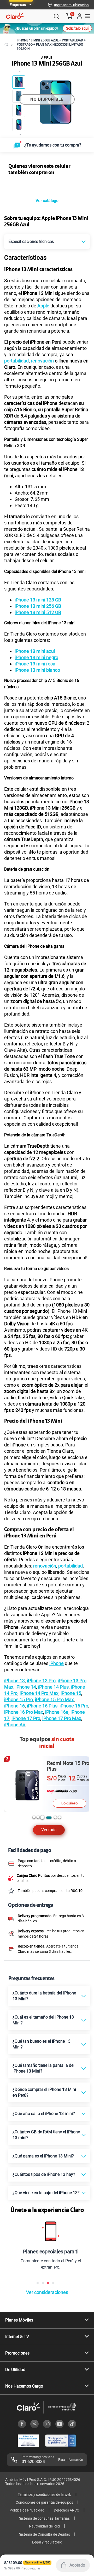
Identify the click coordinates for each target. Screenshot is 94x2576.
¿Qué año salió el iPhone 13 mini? (44, 2114)
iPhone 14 (26, 1687)
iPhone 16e (57, 1712)
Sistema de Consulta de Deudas (45, 2534)
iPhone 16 (14, 1706)
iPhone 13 (14, 1681)
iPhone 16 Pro (74, 1706)
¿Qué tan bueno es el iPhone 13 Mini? (42, 2044)
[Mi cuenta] (79, 16)
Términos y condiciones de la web (45, 2494)
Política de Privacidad (27, 2510)
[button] (71, 5)
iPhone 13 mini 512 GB (38, 612)
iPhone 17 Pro (26, 1718)
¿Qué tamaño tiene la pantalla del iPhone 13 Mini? (43, 2068)
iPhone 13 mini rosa (35, 664)
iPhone (57, 1663)
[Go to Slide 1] (19, 82)
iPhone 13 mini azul (35, 651)
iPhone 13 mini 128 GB (38, 600)
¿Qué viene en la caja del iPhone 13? (46, 2193)
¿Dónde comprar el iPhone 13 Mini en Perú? (44, 2092)
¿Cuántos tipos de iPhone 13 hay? (44, 2174)
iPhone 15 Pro (19, 1699)
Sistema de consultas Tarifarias (44, 2518)
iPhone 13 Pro (41, 1681)
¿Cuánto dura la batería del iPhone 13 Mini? (44, 1996)
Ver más (49, 1830)
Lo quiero (69, 1797)
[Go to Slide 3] (19, 110)
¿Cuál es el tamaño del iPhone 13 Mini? (43, 2020)
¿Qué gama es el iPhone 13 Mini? (43, 2156)
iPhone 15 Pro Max (54, 1699)
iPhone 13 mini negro (36, 657)
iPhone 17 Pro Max (62, 1718)
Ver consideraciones (47, 2292)
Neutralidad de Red (44, 2526)
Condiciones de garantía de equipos (44, 2502)
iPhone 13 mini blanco (37, 670)
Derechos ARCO (67, 2510)
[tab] (34, 1817)
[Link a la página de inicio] (6, 45)
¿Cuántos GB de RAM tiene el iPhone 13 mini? (46, 2135)
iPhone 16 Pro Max (24, 1712)
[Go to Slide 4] (19, 124)
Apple (43, 306)
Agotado (77, 2565)
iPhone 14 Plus (53, 1687)
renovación (42, 361)
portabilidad (16, 361)
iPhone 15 (71, 1693)
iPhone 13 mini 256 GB (38, 606)
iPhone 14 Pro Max (39, 1693)
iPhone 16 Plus (42, 1706)
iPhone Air (15, 1725)
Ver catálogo (47, 201)
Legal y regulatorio (47, 2542)
